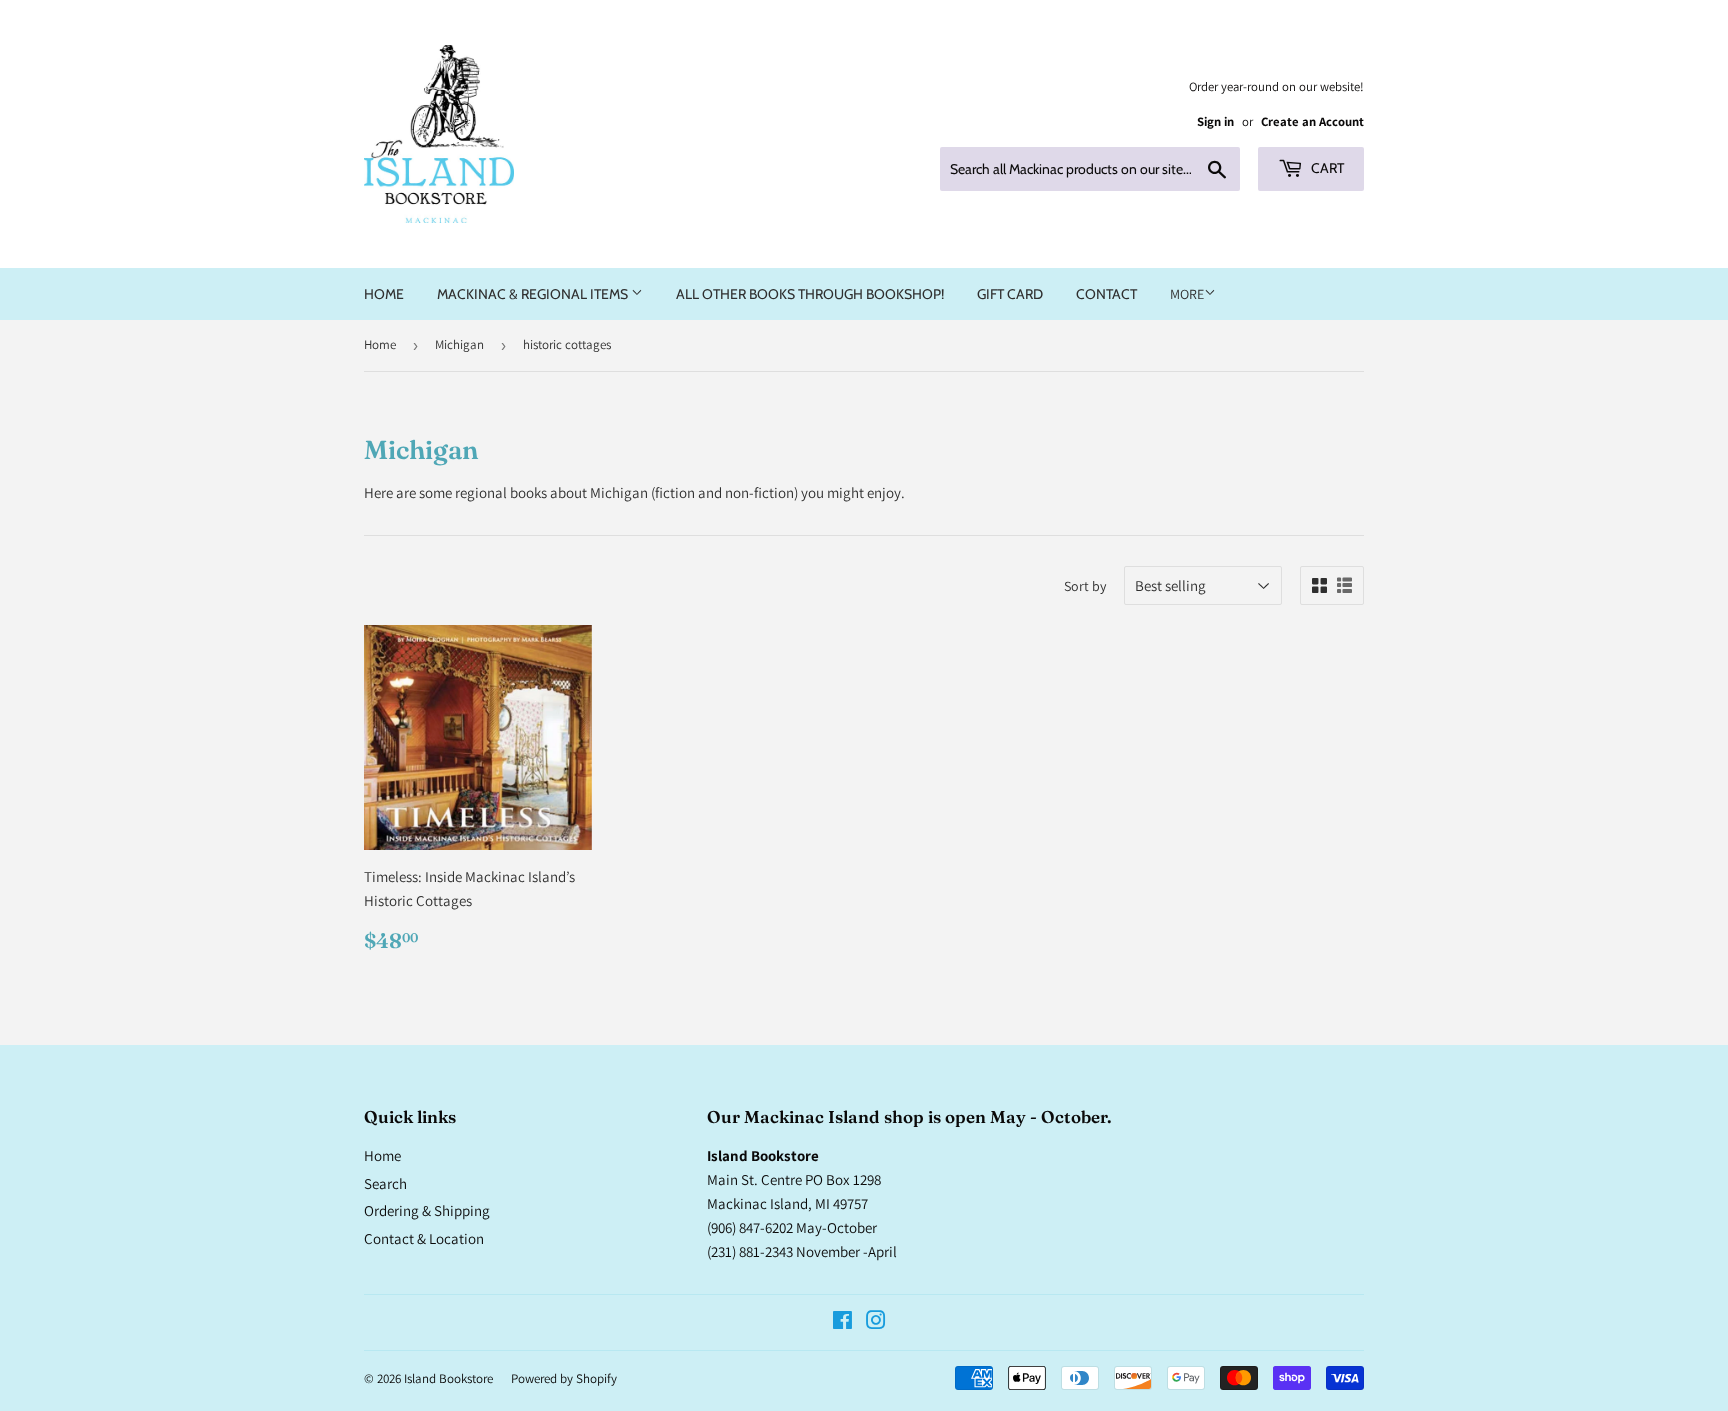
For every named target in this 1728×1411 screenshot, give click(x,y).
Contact (1106, 294)
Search (385, 1183)
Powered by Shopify (564, 1378)
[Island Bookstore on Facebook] (842, 1322)
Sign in (1215, 121)
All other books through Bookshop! (810, 294)
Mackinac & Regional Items (534, 294)
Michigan (459, 344)
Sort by (1085, 586)
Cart (1326, 168)
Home (384, 294)
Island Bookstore (448, 1378)
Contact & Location (424, 1238)
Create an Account (1312, 121)
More (1187, 294)
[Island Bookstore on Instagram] (876, 1322)
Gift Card (1010, 294)
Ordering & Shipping (427, 1210)
